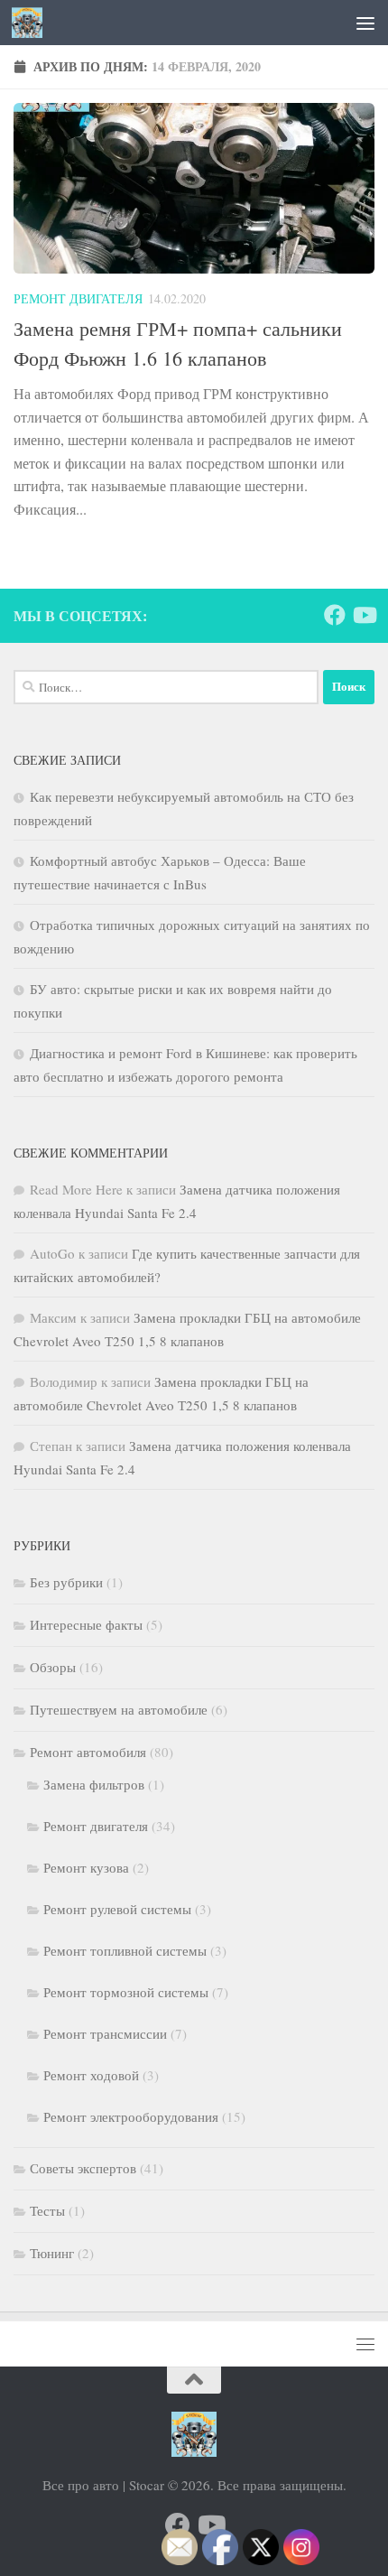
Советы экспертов (83, 2168)
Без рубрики (66, 1582)
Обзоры (53, 1667)
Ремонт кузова (86, 1867)
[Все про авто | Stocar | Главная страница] (32, 23)
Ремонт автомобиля (88, 1752)
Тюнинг (52, 2253)
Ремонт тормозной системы (126, 1992)
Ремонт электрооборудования (131, 2116)
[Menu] (365, 23)
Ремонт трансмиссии (105, 2033)
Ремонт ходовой (91, 2075)
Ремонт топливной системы (125, 1950)
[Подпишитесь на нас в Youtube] (364, 615)
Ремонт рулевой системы (117, 1909)
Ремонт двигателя (78, 298)
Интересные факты (86, 1624)
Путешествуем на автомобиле (119, 1709)
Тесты (47, 2210)
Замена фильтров (94, 1784)
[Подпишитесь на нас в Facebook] (335, 615)
